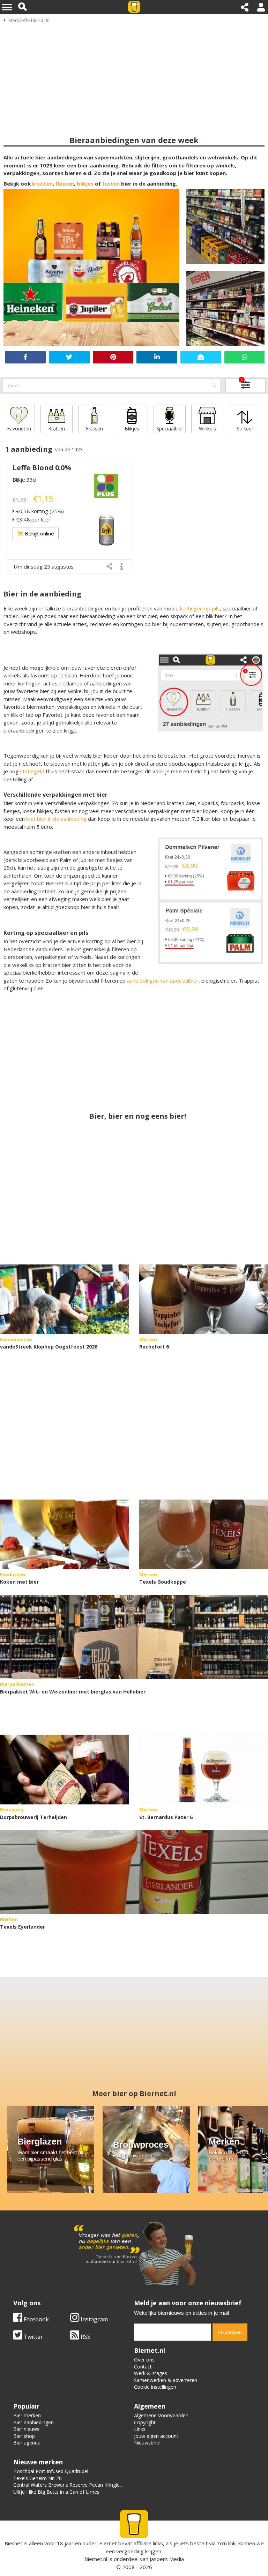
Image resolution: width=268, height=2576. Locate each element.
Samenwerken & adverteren (166, 2380)
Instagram (94, 2319)
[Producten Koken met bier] (64, 1534)
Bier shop (24, 2436)
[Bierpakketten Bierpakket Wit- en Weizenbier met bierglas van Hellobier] (134, 1637)
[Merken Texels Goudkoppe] (204, 1534)
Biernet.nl (96, 2559)
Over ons (144, 2360)
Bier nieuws (26, 2429)
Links (140, 2429)
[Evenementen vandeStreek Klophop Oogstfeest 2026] (64, 1299)
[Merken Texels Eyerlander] (134, 1872)
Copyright (145, 2422)
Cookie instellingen (155, 2387)
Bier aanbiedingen (33, 2422)
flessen (65, 183)
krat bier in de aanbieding (56, 819)
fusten (111, 183)
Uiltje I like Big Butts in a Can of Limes (56, 2492)
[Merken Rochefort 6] (204, 1299)
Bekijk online (39, 533)
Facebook (36, 2319)
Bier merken (27, 2415)
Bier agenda (27, 2443)
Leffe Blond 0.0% (42, 468)
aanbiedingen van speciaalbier (163, 981)
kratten (42, 183)
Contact (143, 2367)
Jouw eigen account (156, 2436)
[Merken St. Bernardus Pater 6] (204, 1770)
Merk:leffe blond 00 (29, 20)
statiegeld (33, 771)
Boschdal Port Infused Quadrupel (51, 2471)
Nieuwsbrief (147, 2443)
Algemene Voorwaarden (161, 2415)
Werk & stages (151, 2373)
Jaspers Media (167, 2559)
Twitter (33, 2337)
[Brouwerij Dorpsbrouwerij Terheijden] (64, 1770)
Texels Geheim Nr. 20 (38, 2478)
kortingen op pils (200, 608)
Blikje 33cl (24, 480)
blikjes (85, 183)
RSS (85, 2337)
